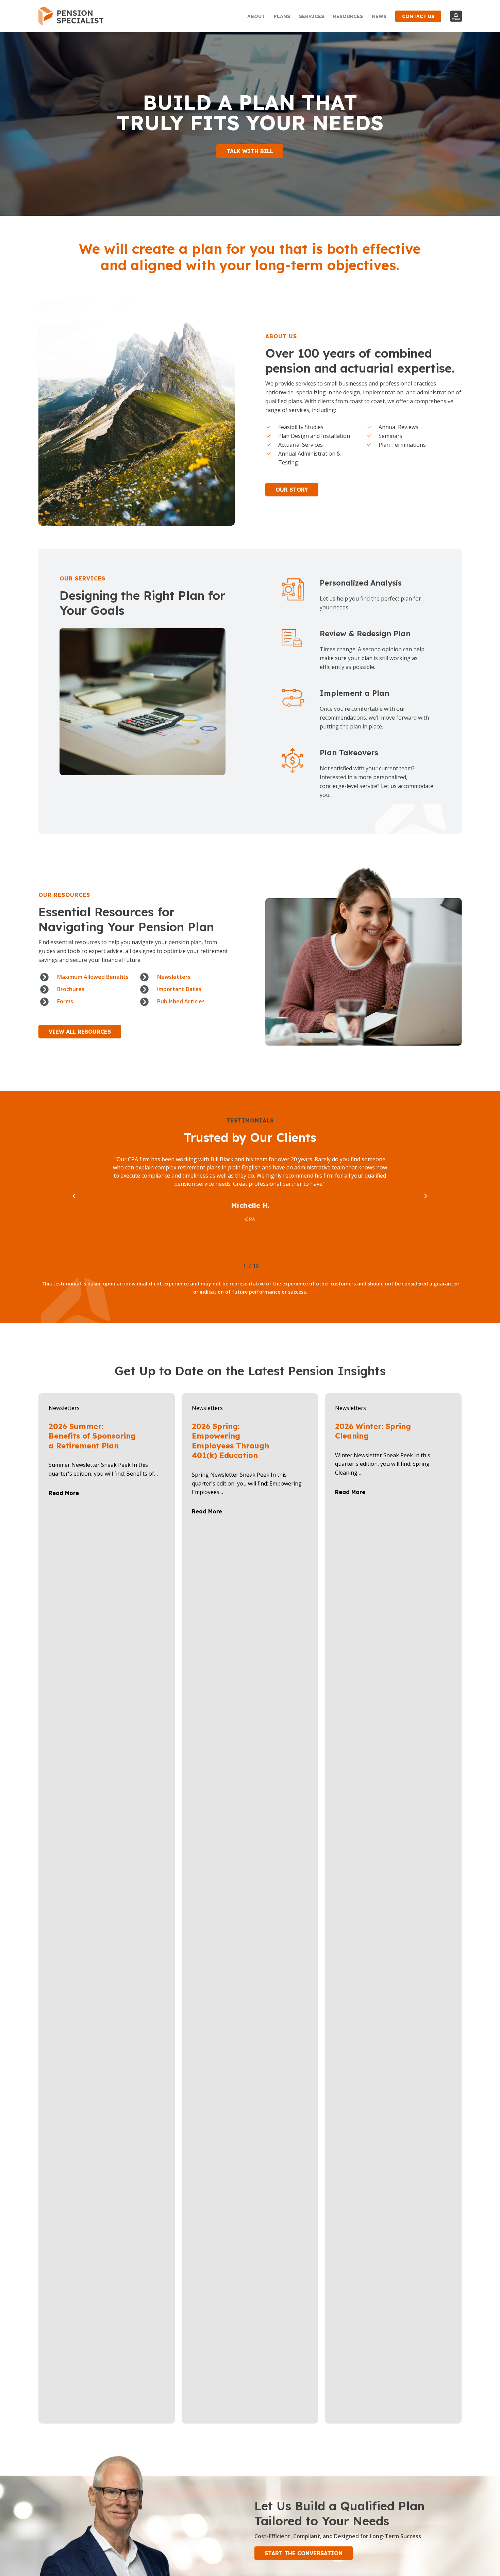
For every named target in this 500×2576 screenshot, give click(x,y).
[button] (250, 151)
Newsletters (64, 1408)
